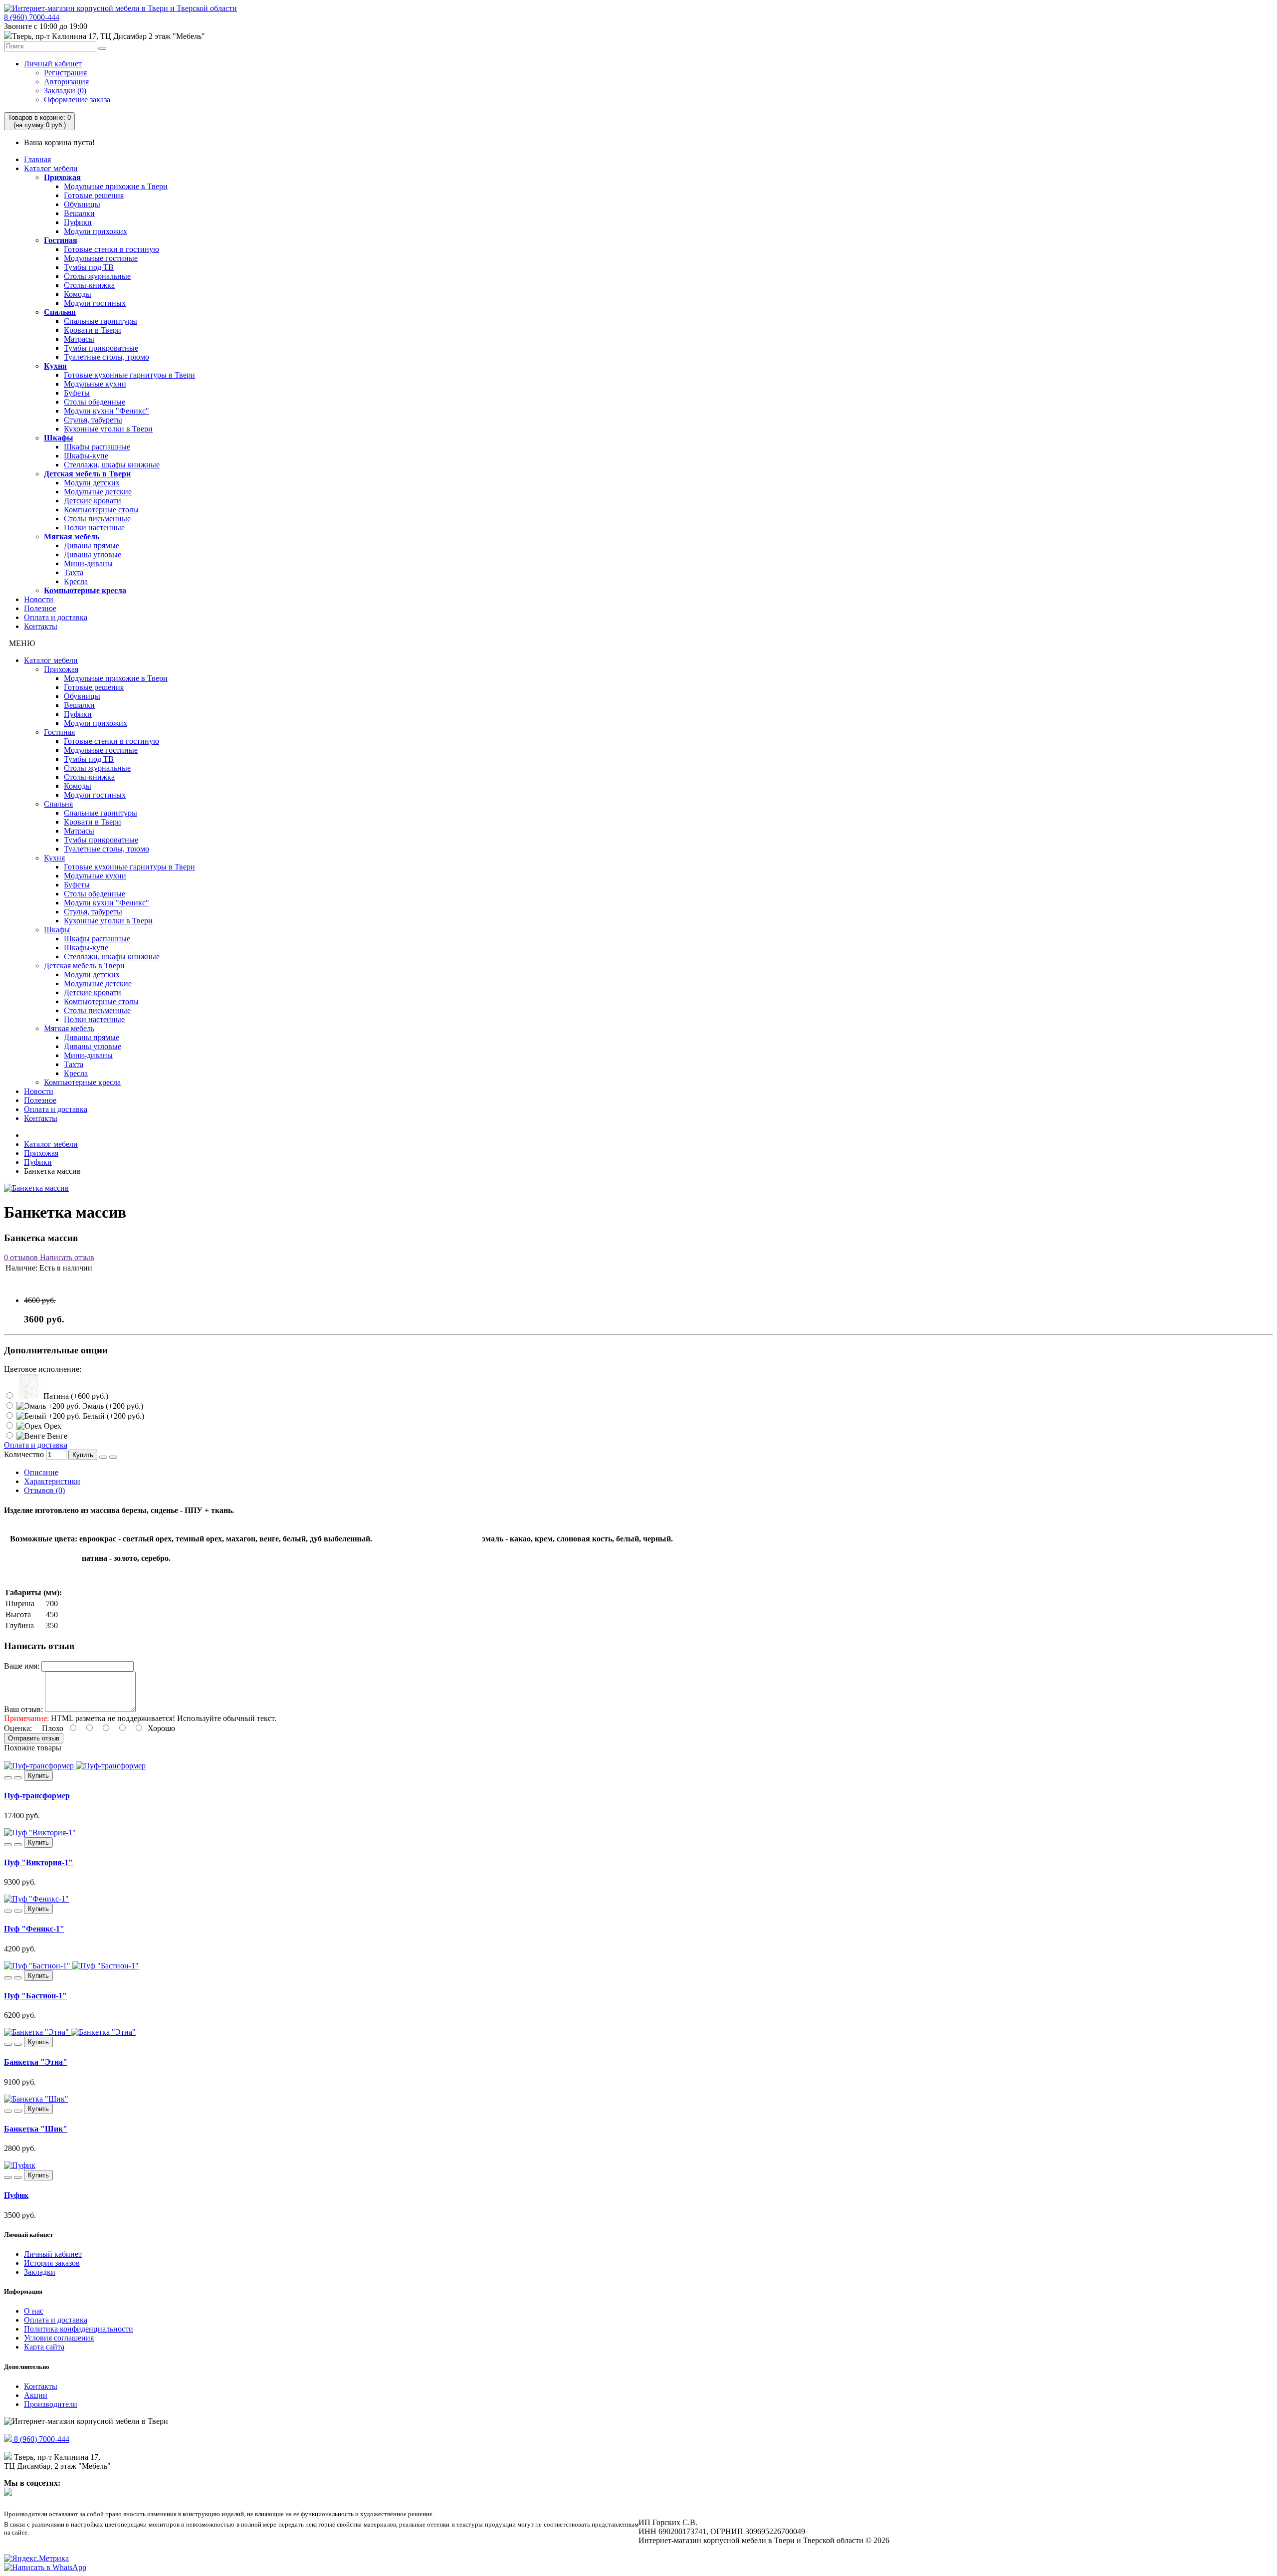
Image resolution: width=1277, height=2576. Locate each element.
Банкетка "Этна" (36, 2062)
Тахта (74, 572)
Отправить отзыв (34, 1738)
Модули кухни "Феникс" (106, 411)
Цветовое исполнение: (43, 1369)
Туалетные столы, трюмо (106, 357)
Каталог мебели (51, 168)
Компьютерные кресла (85, 590)
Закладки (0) (65, 91)
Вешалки (79, 213)
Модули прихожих (96, 231)
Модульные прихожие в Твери (116, 186)
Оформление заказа (77, 100)
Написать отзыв (66, 1257)
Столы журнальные (97, 276)
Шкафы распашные (97, 447)
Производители (51, 2404)
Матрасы (79, 339)
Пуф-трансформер (37, 1796)
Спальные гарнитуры (101, 321)
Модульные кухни (95, 384)
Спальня (60, 312)
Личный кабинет (53, 64)
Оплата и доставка (56, 617)
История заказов (52, 2263)
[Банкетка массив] (36, 1188)
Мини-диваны (88, 563)
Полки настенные (94, 528)
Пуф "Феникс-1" (34, 1929)
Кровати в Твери (93, 330)
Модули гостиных (95, 303)
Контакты (41, 626)
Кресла (76, 581)
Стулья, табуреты (93, 420)
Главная (37, 159)
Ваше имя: (22, 1666)
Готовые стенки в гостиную (111, 249)
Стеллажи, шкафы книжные (112, 465)
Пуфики (78, 222)
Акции (36, 2395)
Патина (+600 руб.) (75, 1396)
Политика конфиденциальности (79, 2329)
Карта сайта (44, 2347)
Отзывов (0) (44, 1490)
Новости (39, 599)
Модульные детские (98, 492)
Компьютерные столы (101, 510)
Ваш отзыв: (23, 1709)
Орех (52, 1426)
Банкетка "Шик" (36, 2129)
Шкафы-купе (86, 456)
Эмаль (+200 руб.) (112, 1406)
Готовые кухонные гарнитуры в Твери (129, 375)
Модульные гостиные (101, 258)
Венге (56, 1436)
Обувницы (82, 204)
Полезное (40, 608)
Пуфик (16, 2195)
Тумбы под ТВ (89, 267)
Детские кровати (93, 501)
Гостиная (61, 240)
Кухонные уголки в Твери (108, 429)
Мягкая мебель (72, 537)
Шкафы (59, 438)
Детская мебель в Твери (87, 474)
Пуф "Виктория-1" (38, 1862)
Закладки (40, 2272)
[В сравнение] (113, 1457)
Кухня (55, 366)
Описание (41, 1472)
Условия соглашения (59, 2338)
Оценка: (18, 1728)
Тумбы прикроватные (101, 348)
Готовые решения (94, 195)
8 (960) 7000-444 (32, 17)
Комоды (78, 294)
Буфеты (77, 393)
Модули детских (92, 483)
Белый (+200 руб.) (112, 1416)
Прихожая (62, 177)
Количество (24, 1454)
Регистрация (65, 73)
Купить (83, 1455)
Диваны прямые (92, 545)
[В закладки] (103, 1457)
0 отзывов (21, 1257)
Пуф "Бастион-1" (35, 1996)
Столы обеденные (95, 402)
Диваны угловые (93, 554)
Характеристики (52, 1481)
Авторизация (66, 82)
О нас (34, 2311)
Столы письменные (97, 519)
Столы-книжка (89, 285)
